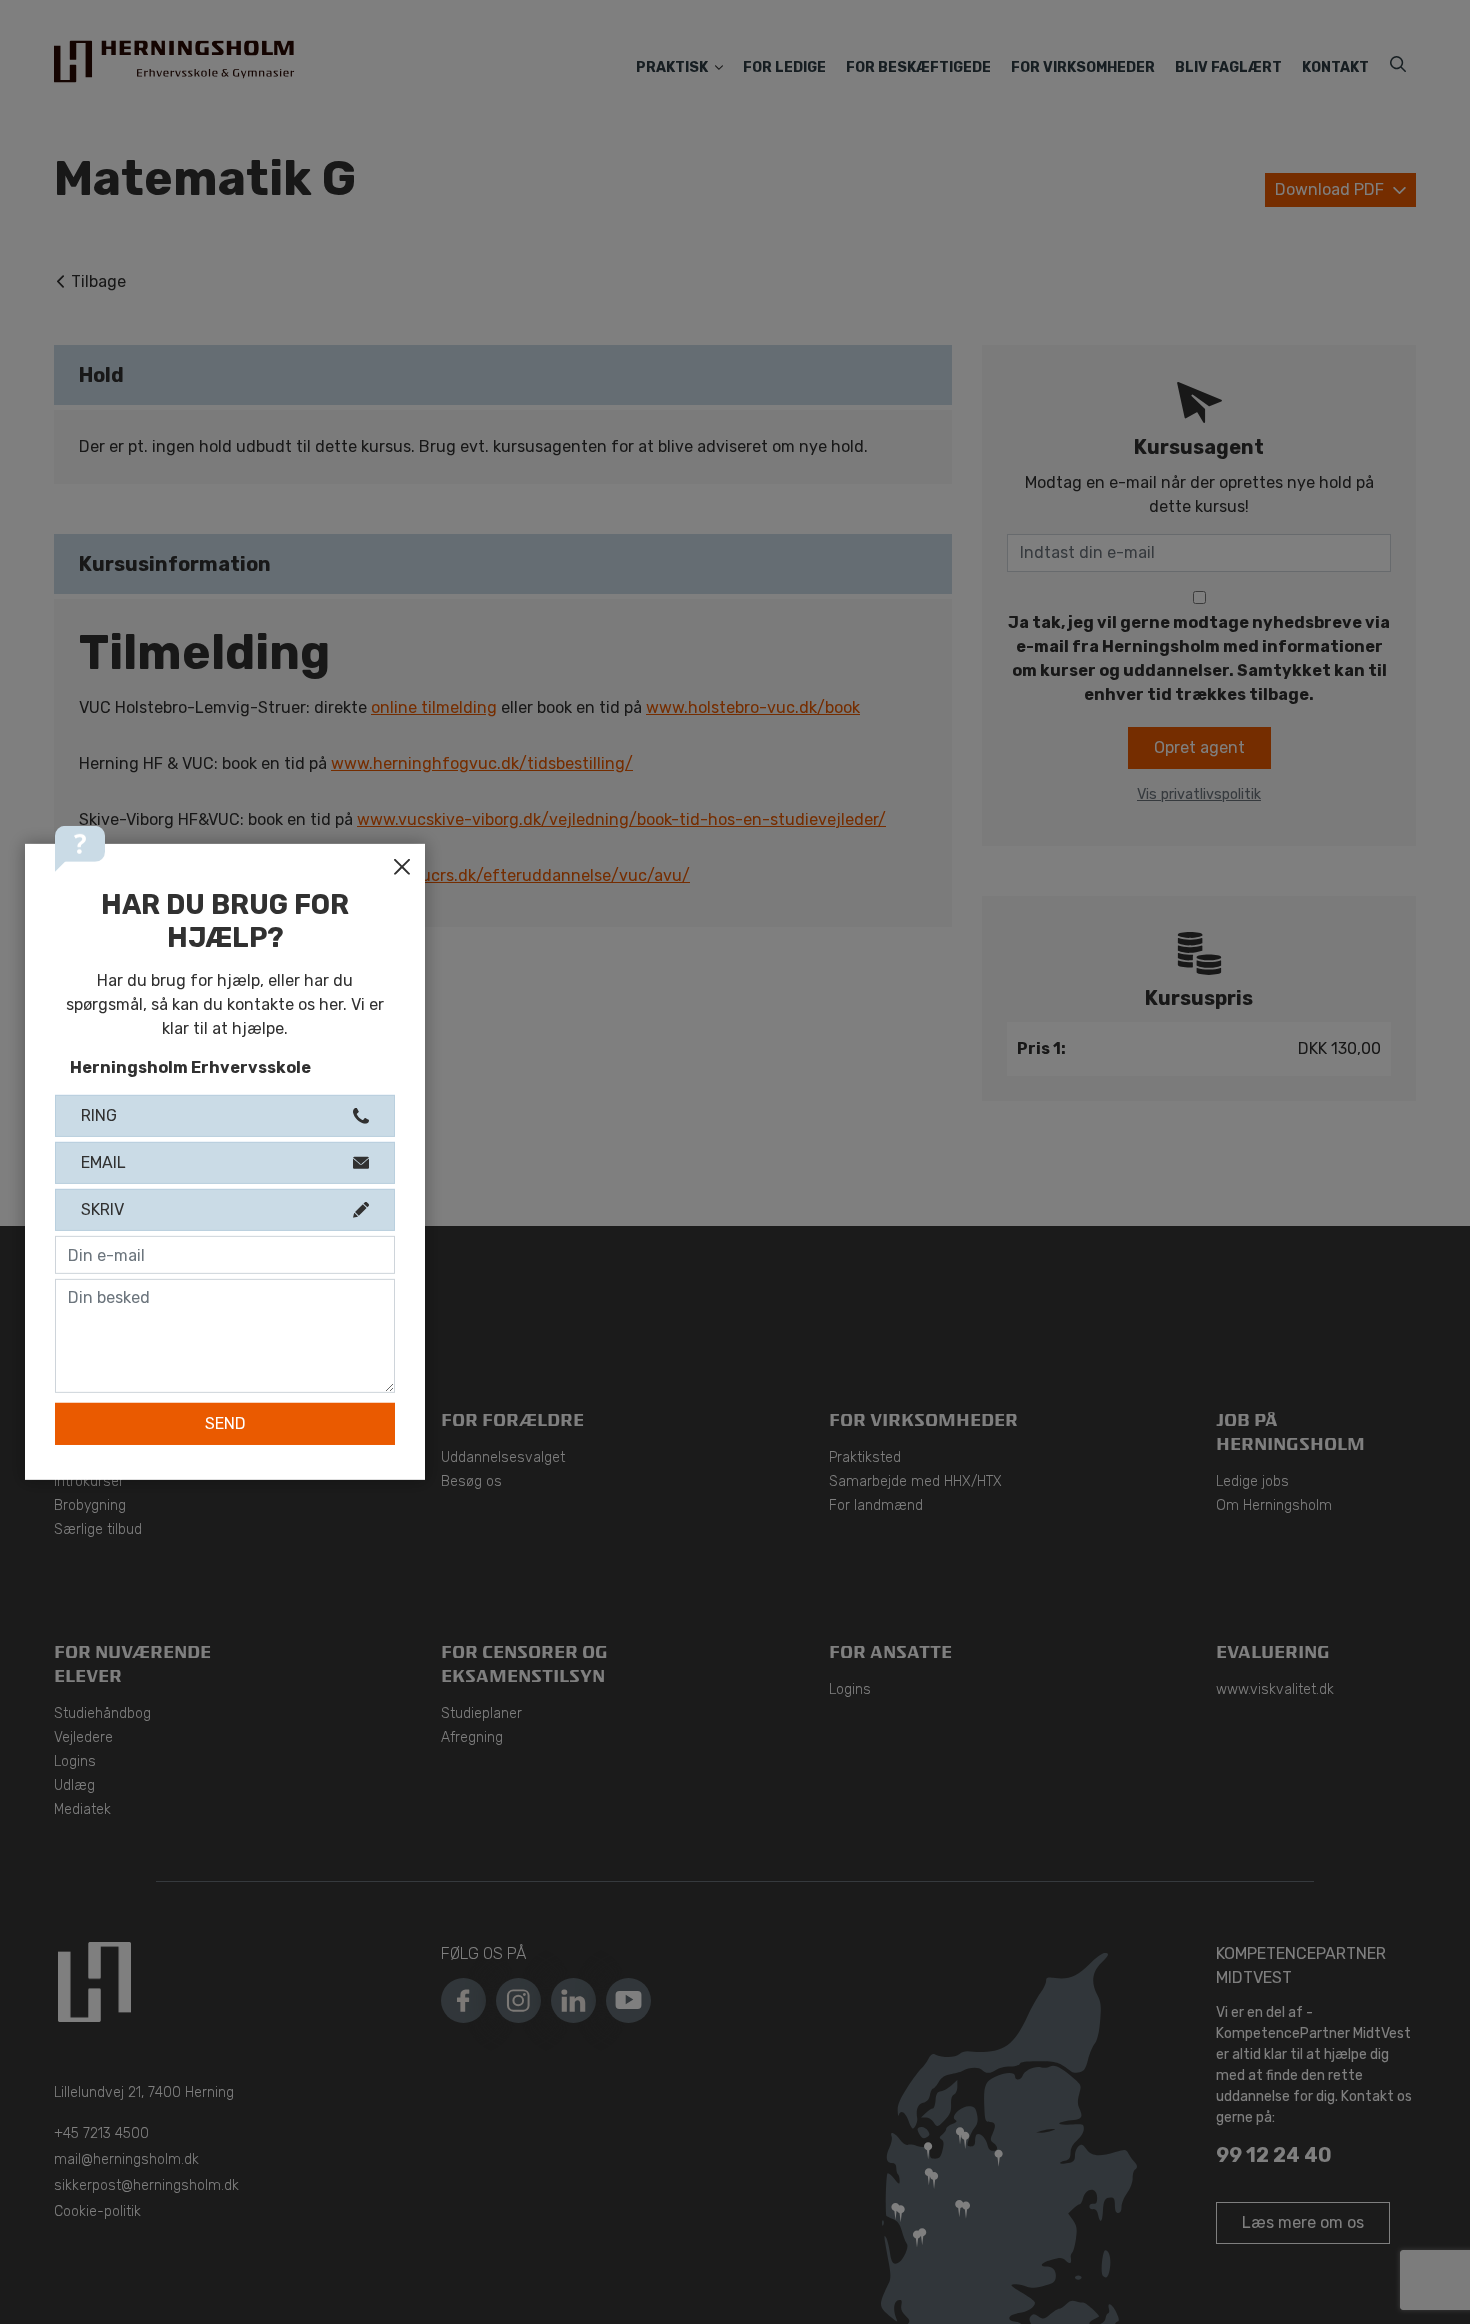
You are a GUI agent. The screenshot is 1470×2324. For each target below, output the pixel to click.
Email (103, 1162)
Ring (99, 1115)
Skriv (102, 1209)
